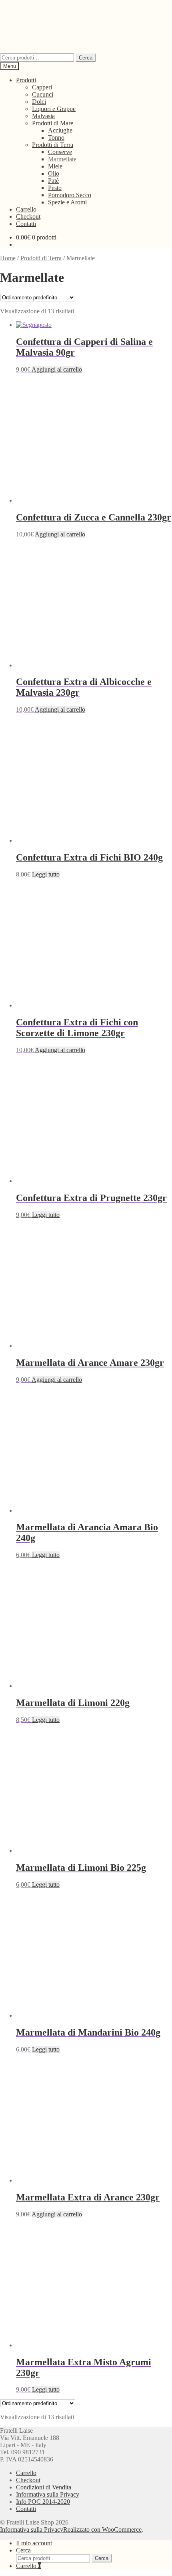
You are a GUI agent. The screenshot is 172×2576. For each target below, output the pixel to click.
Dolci (39, 102)
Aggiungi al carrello (57, 369)
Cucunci (43, 94)
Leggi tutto (46, 874)
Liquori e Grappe (54, 109)
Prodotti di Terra (53, 145)
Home (8, 258)
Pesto (55, 188)
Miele (55, 166)
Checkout (28, 217)
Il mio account (34, 2543)
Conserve (60, 152)
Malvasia (43, 116)
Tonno (56, 138)
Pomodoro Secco (70, 195)
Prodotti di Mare (53, 123)
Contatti (26, 224)
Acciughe (60, 130)
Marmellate (62, 159)
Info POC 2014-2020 (43, 2502)
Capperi (42, 87)
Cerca (86, 58)
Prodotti (26, 80)
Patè (53, 181)
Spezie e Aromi (67, 202)
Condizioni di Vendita (44, 2487)
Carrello (26, 209)
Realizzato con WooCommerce (102, 2530)
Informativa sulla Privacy (48, 2494)
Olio (54, 173)
